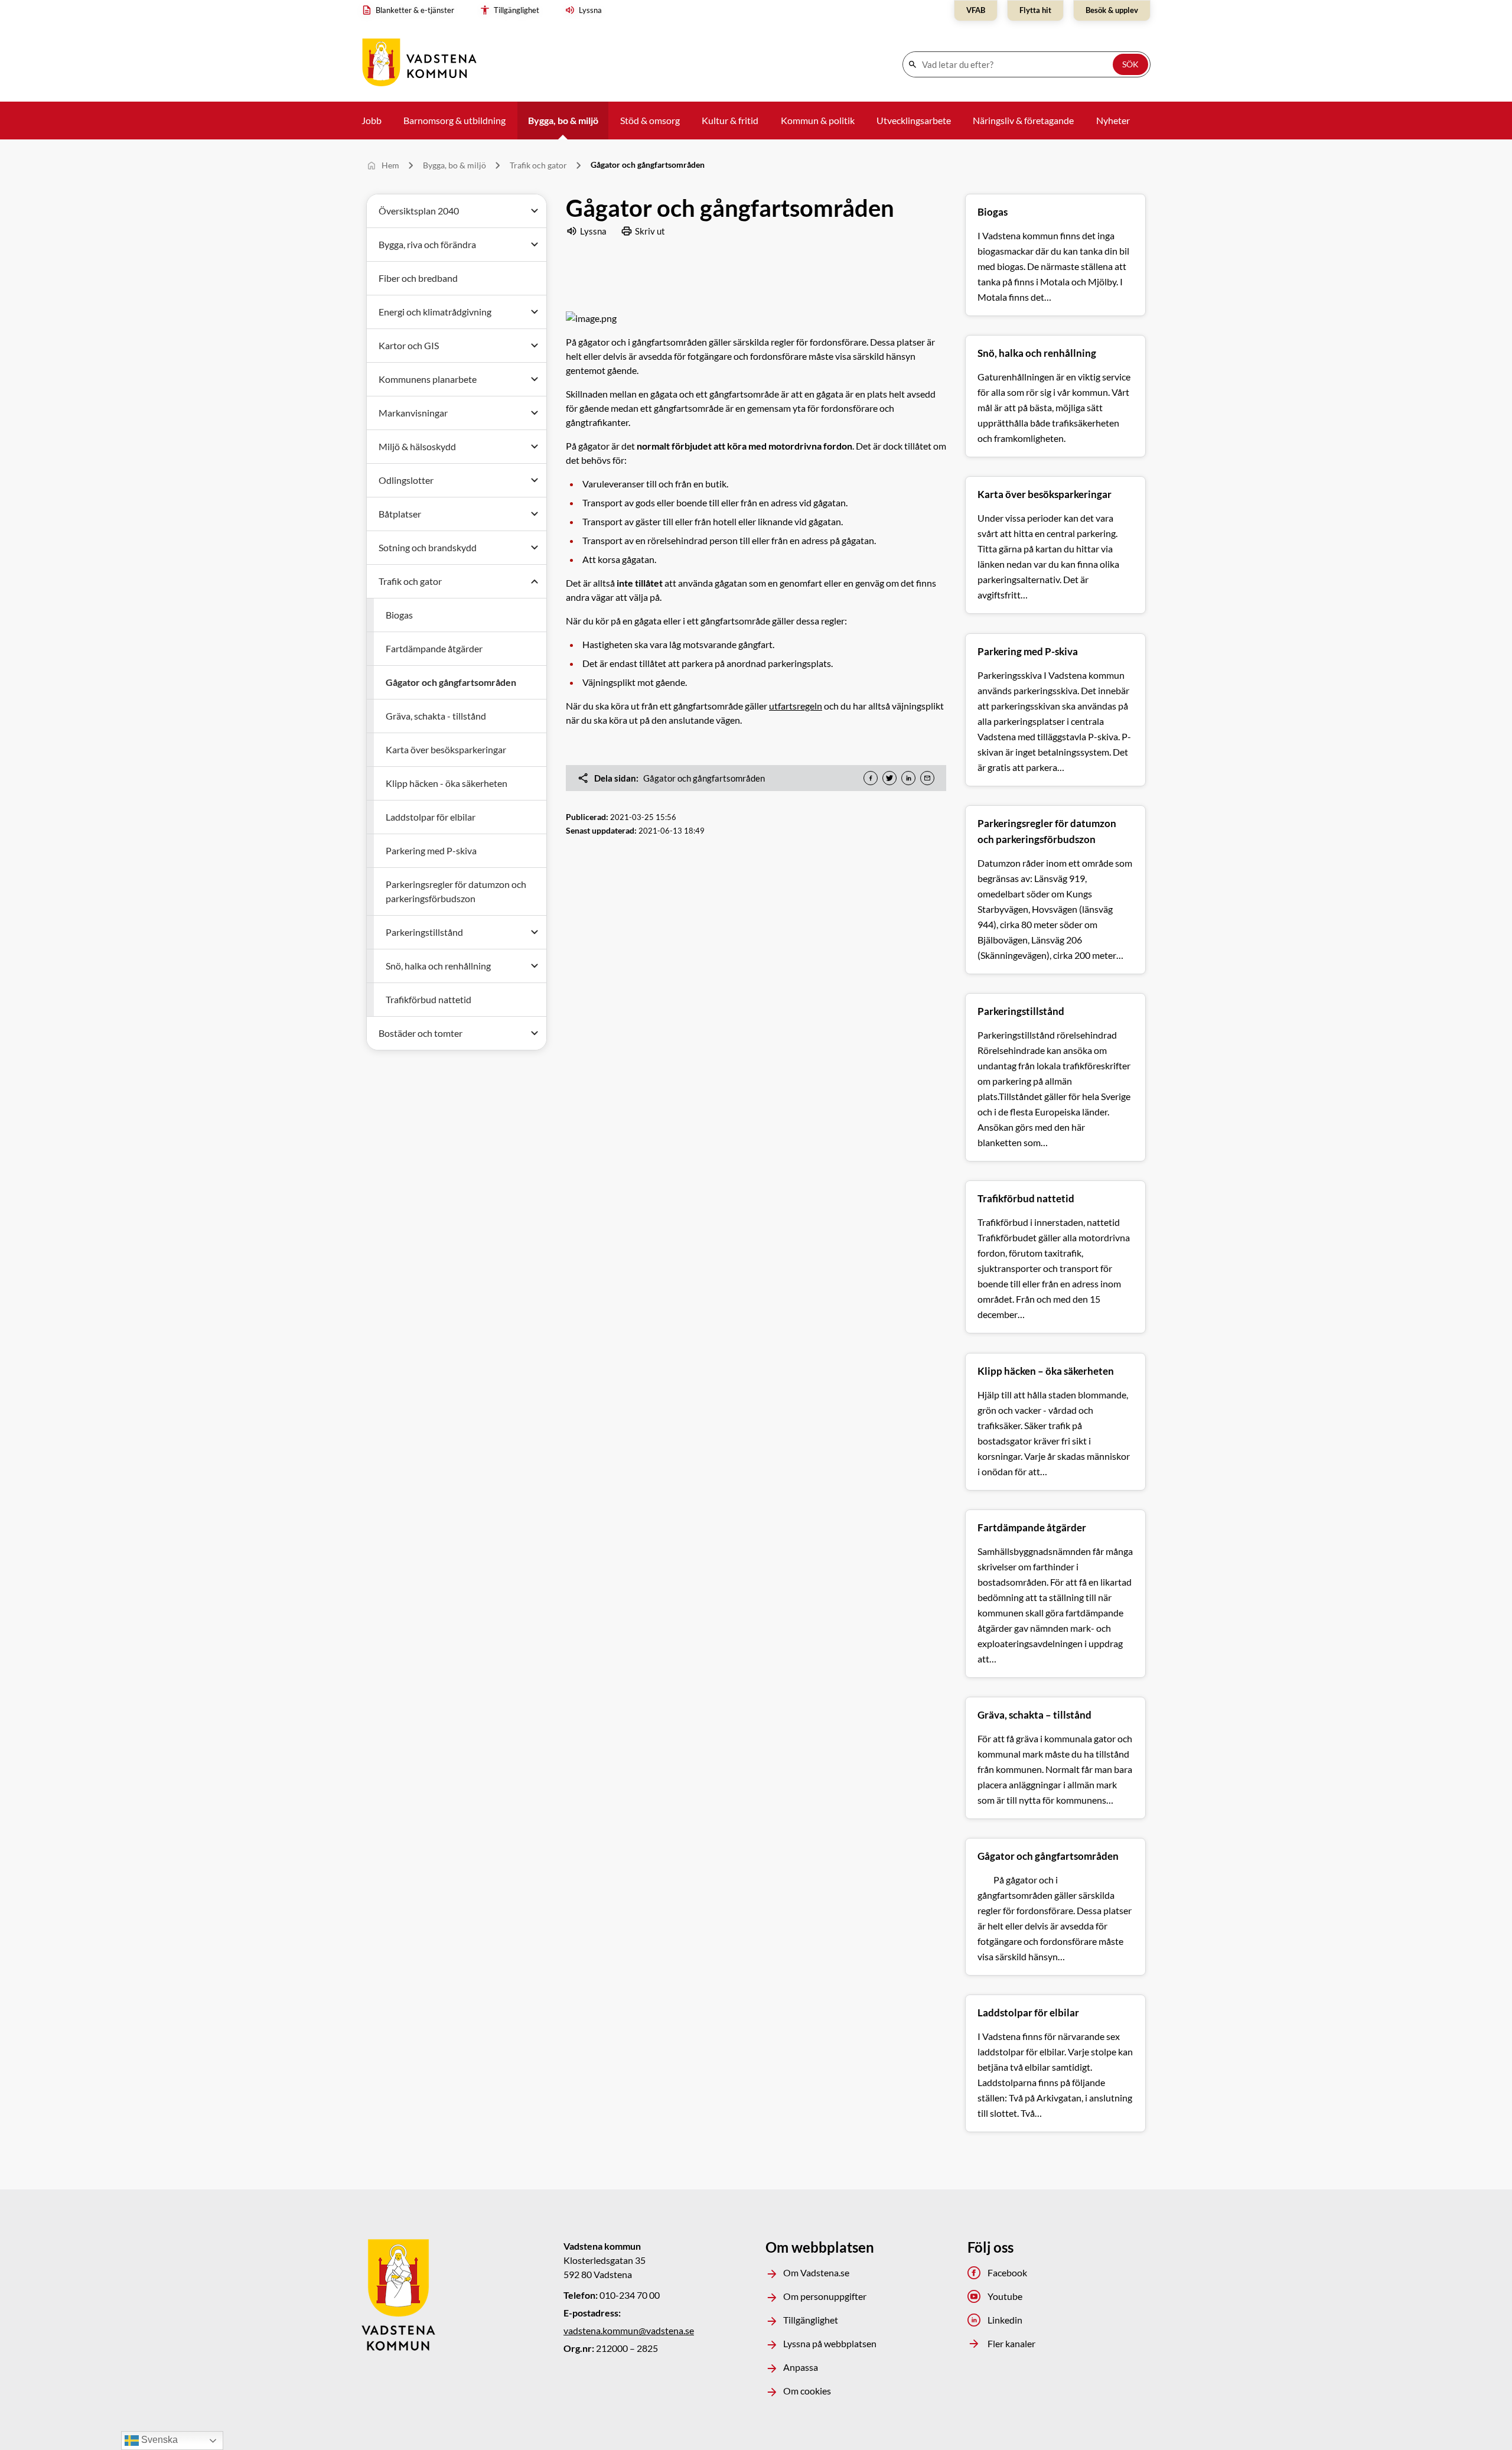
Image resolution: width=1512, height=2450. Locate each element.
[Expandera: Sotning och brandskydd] (535, 548)
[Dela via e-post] (927, 778)
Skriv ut (650, 231)
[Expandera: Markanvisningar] (535, 413)
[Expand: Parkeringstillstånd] (535, 932)
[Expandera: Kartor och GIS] (535, 346)
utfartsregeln (796, 706)
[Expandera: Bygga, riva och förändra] (535, 245)
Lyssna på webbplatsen (830, 2343)
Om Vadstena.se (816, 2272)
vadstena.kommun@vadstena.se (629, 2330)
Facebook (1007, 2272)
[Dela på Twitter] (889, 778)
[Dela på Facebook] (871, 778)
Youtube (1005, 2296)
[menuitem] (411, 11)
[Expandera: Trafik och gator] (535, 581)
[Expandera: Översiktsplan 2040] (535, 211)
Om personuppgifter (825, 2296)
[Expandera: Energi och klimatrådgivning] (535, 312)
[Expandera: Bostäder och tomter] (535, 1033)
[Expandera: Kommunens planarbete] (535, 379)
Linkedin (1005, 2320)
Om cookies (807, 2391)
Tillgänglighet (811, 2320)
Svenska (158, 2440)
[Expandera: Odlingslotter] (535, 480)
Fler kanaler (1011, 2343)
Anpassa (801, 2367)
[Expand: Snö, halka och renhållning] (535, 966)
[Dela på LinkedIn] (908, 778)
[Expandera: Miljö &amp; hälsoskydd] (535, 447)
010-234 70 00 (630, 2295)
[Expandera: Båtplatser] (535, 514)
